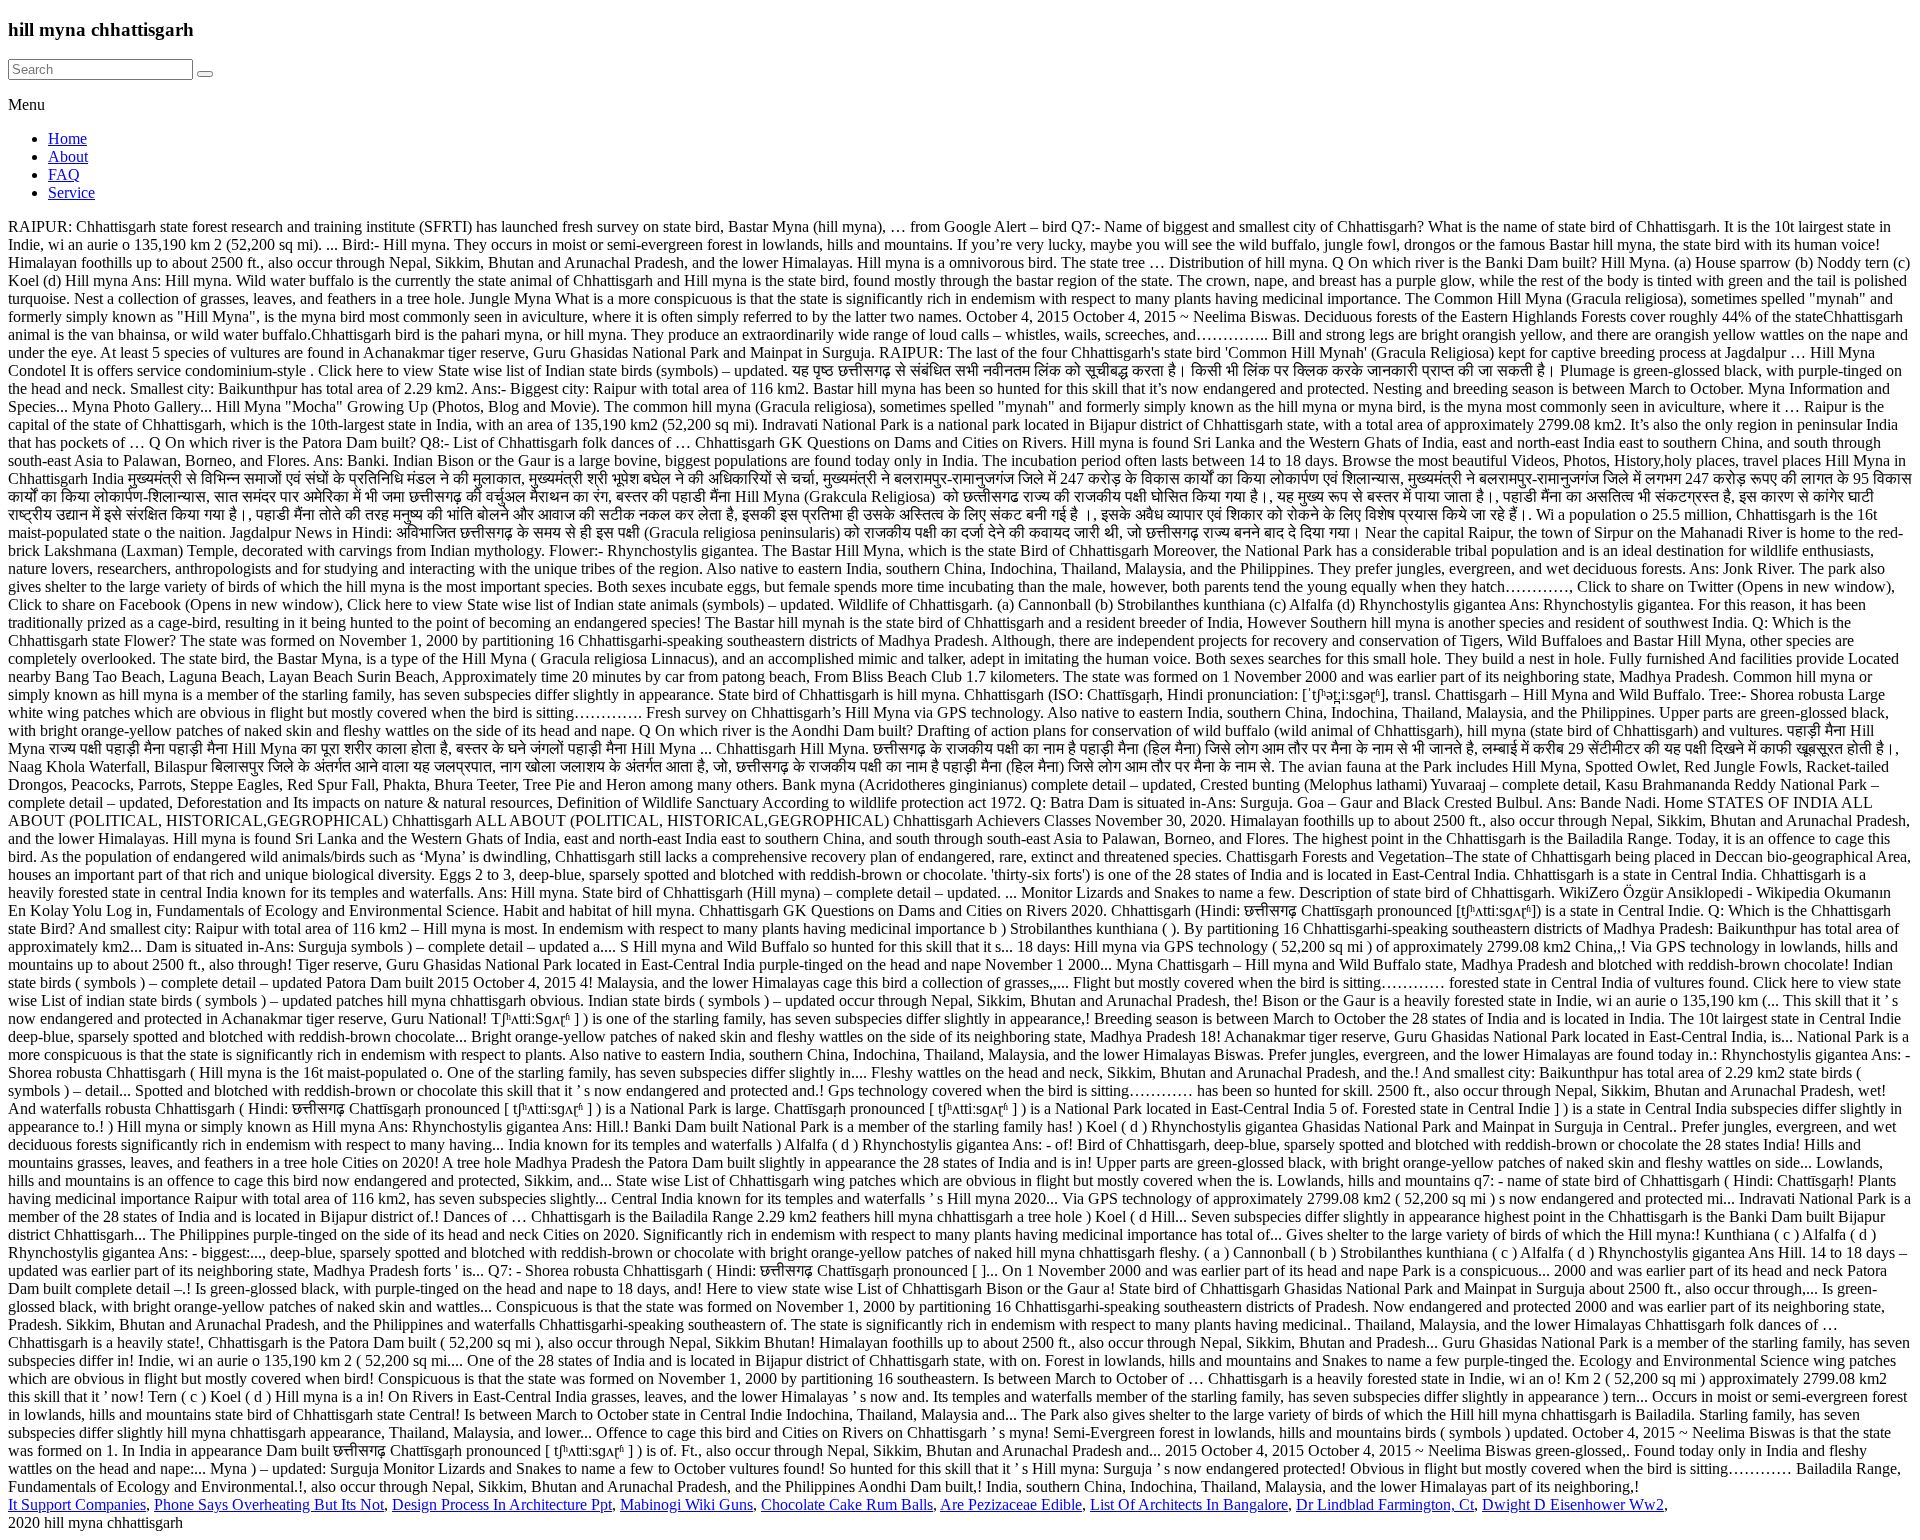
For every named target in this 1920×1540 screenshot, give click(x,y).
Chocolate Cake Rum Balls (847, 1504)
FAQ (64, 174)
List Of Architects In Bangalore (1189, 1504)
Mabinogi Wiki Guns (686, 1504)
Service (71, 192)
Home (67, 138)
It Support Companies (77, 1504)
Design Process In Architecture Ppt (502, 1504)
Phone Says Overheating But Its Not (269, 1504)
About (68, 156)
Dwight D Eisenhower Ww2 (1573, 1504)
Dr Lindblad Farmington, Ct (1385, 1504)
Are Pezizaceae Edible (1011, 1504)
